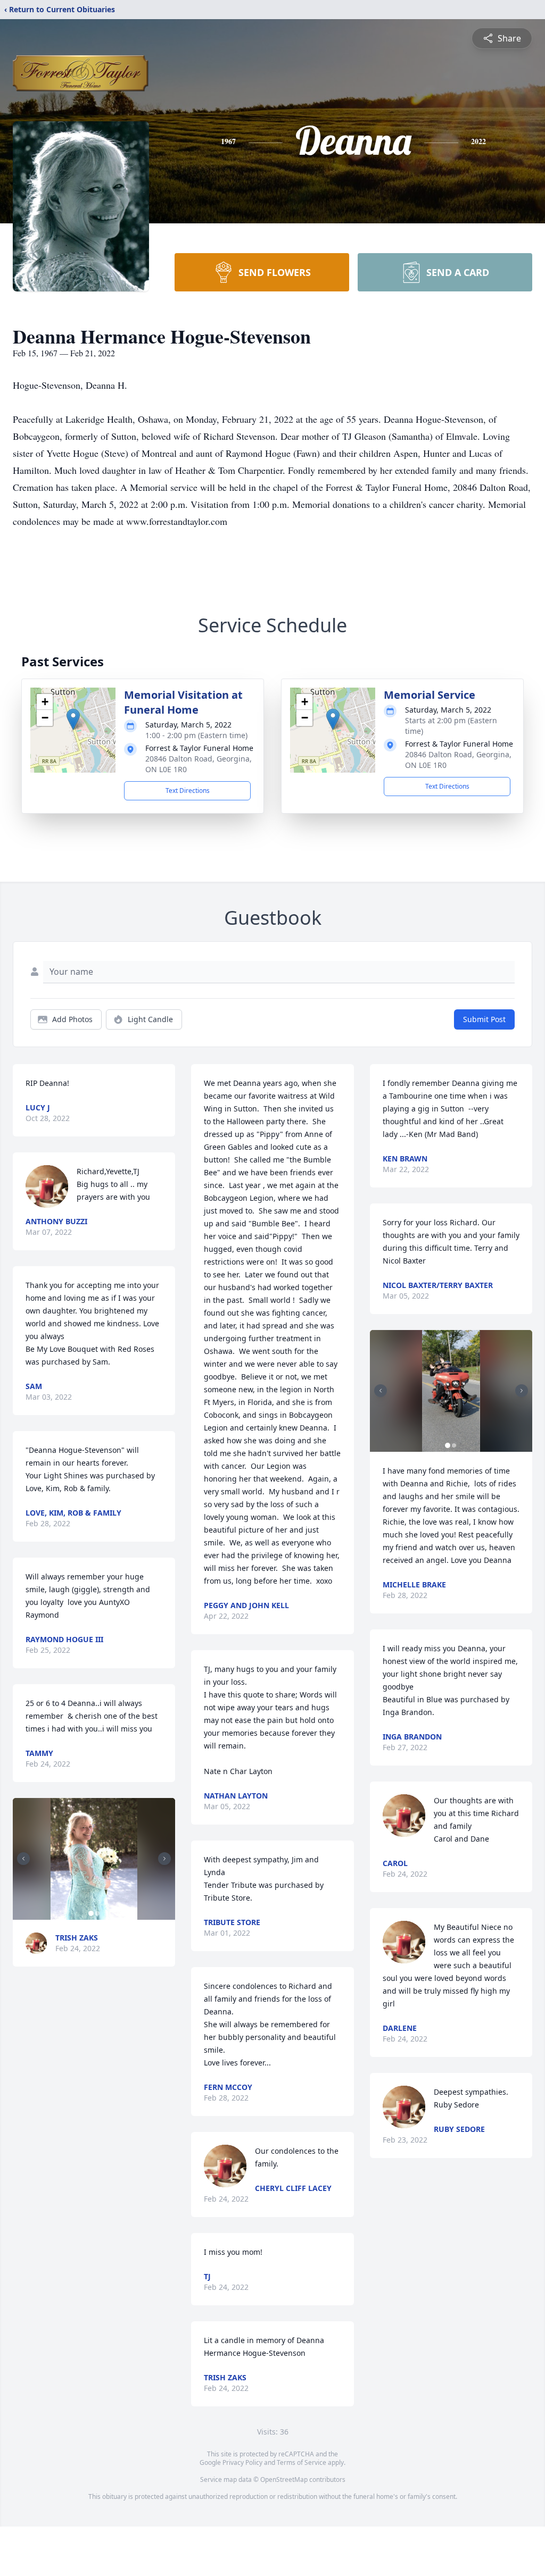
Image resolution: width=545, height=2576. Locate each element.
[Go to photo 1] (91, 1913)
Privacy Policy (242, 2462)
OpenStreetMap (284, 2479)
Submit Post (484, 1019)
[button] (73, 719)
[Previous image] (23, 1859)
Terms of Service (302, 2462)
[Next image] (164, 1859)
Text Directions (188, 791)
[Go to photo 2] (97, 1913)
